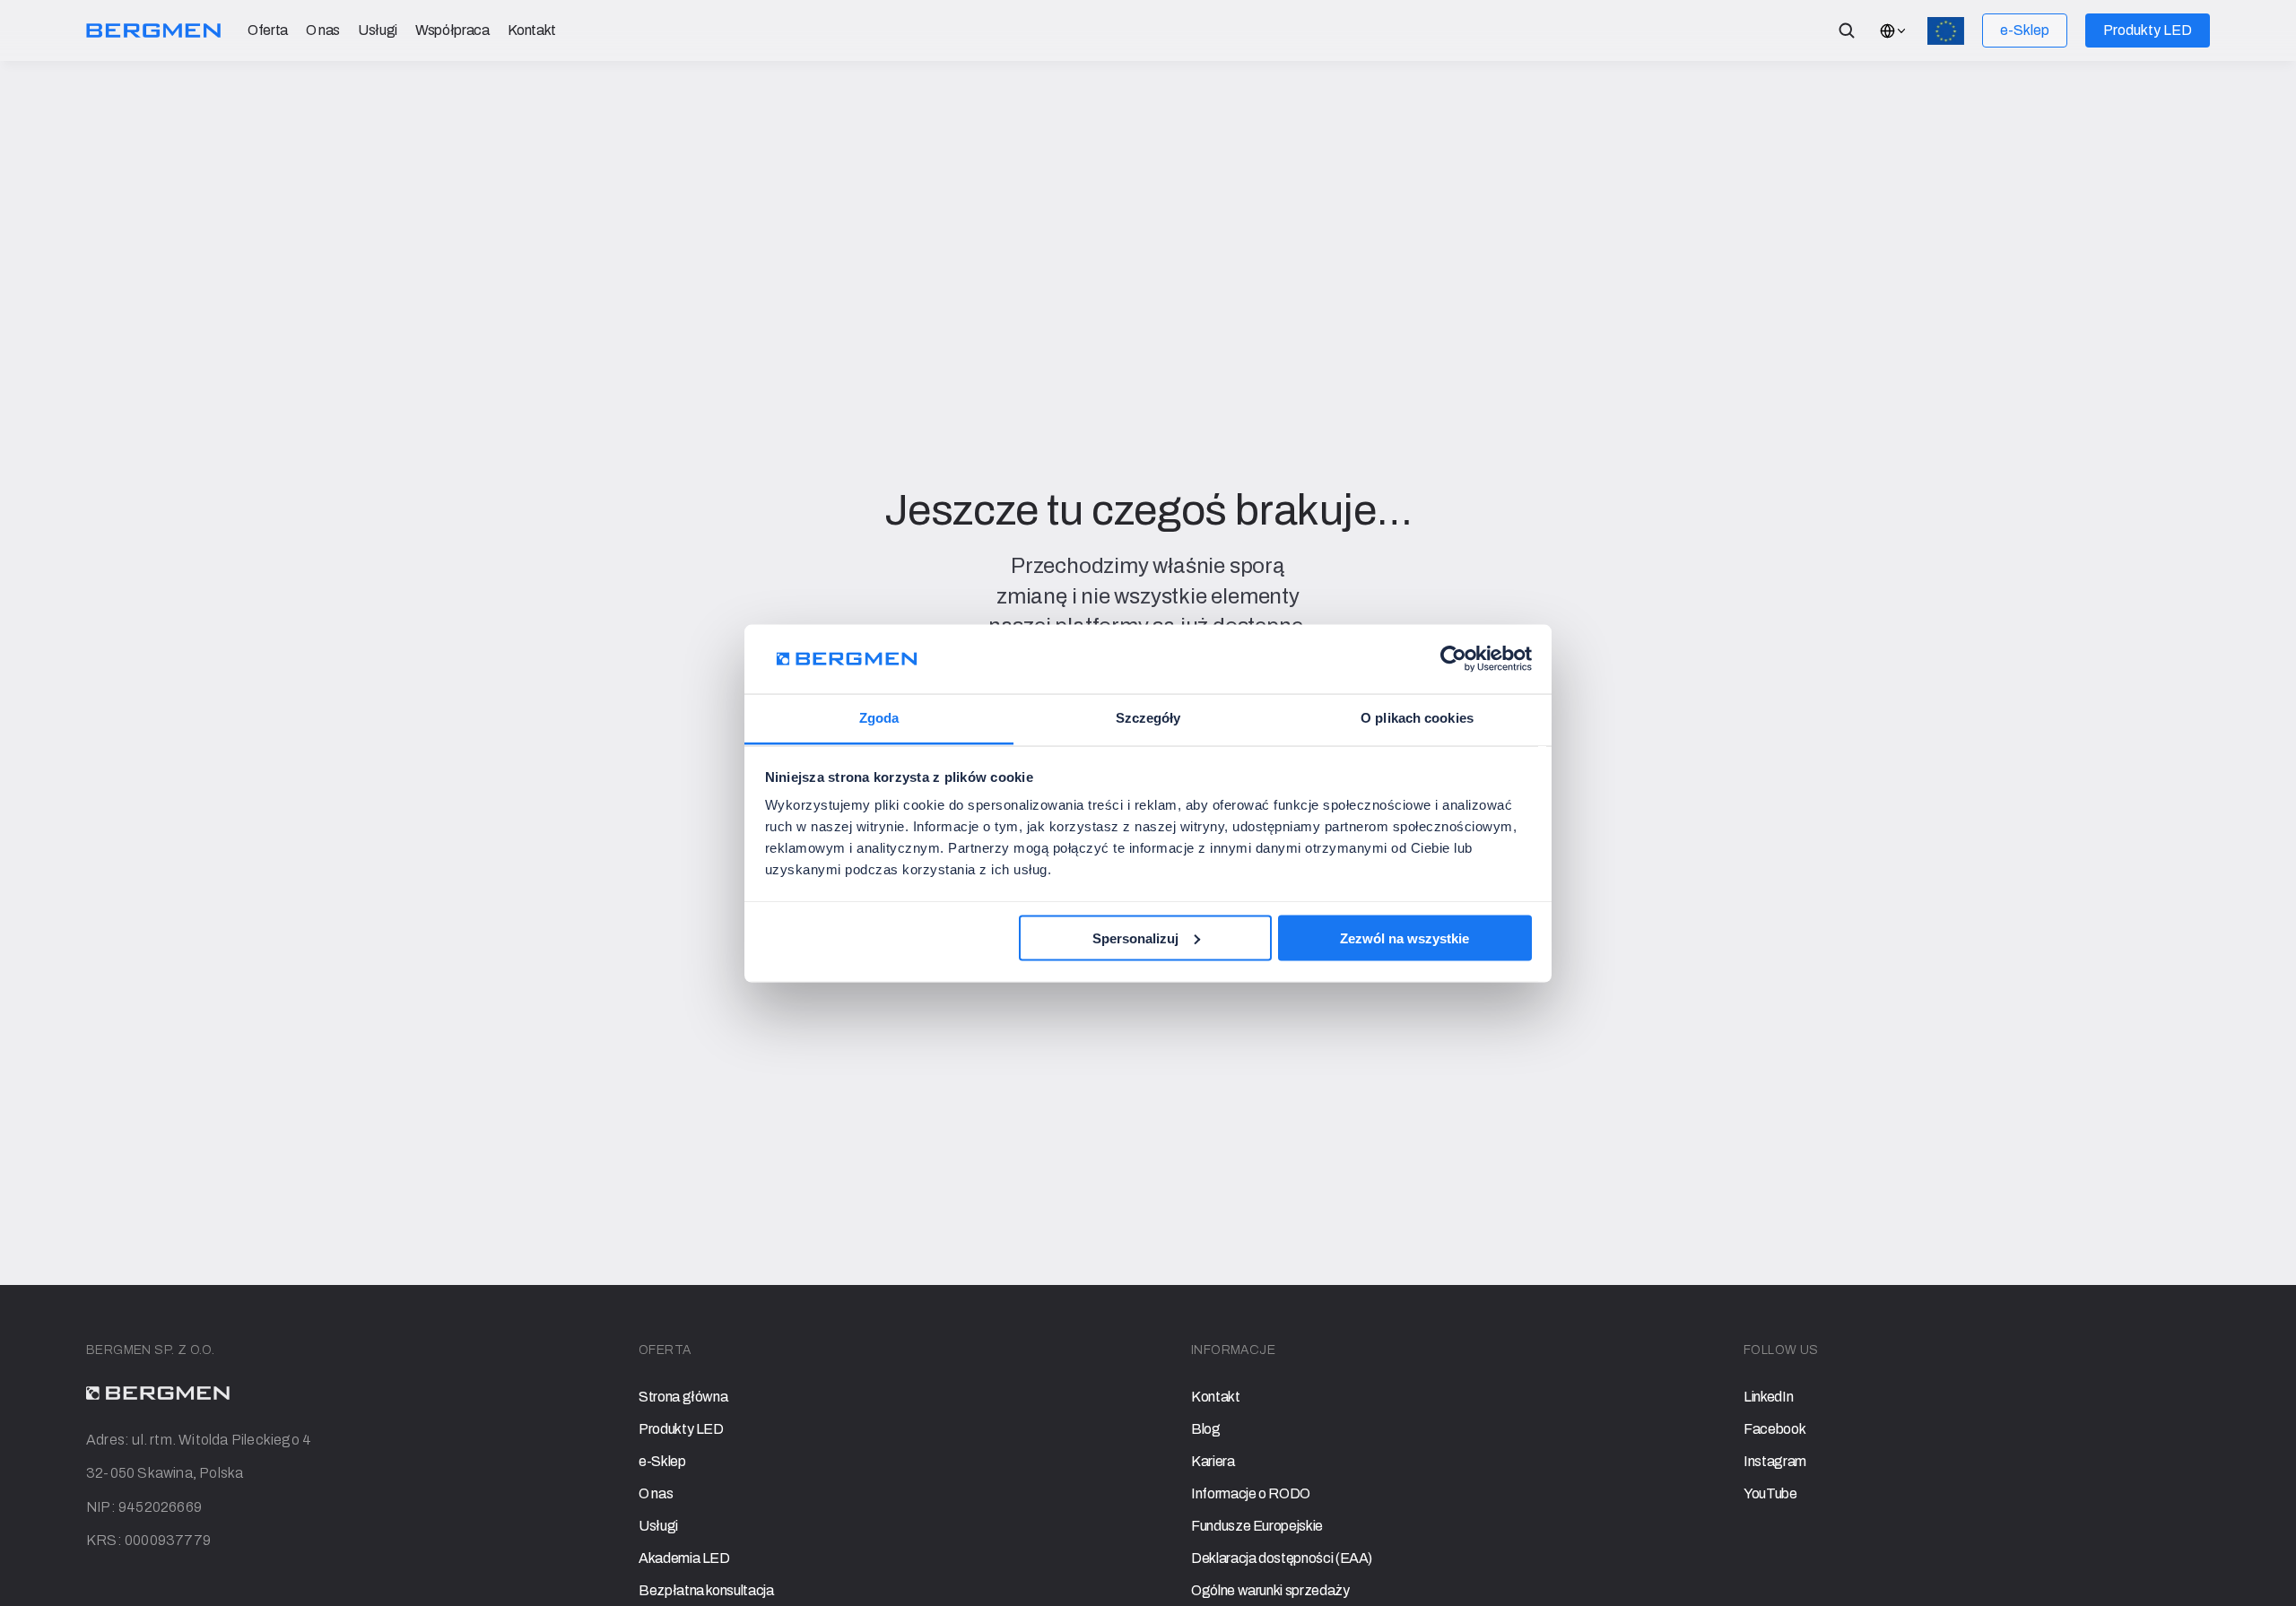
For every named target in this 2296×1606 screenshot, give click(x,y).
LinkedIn (1768, 1397)
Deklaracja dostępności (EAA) (1282, 1558)
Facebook (1774, 1429)
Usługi (378, 30)
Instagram (1775, 1461)
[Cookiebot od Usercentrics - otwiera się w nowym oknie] (1453, 659)
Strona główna (683, 1397)
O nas (323, 30)
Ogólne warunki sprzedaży (1270, 1590)
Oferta (268, 30)
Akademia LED (684, 1558)
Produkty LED (681, 1429)
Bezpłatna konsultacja (706, 1590)
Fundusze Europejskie (1257, 1526)
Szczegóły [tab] (1148, 718)
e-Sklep (662, 1461)
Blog (1206, 1429)
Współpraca (452, 30)
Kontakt (532, 30)
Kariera (1213, 1461)
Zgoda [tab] (879, 718)
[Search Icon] (1847, 30)
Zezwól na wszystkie (1405, 938)
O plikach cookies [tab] (1417, 718)
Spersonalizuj (1135, 938)
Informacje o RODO (1251, 1493)
